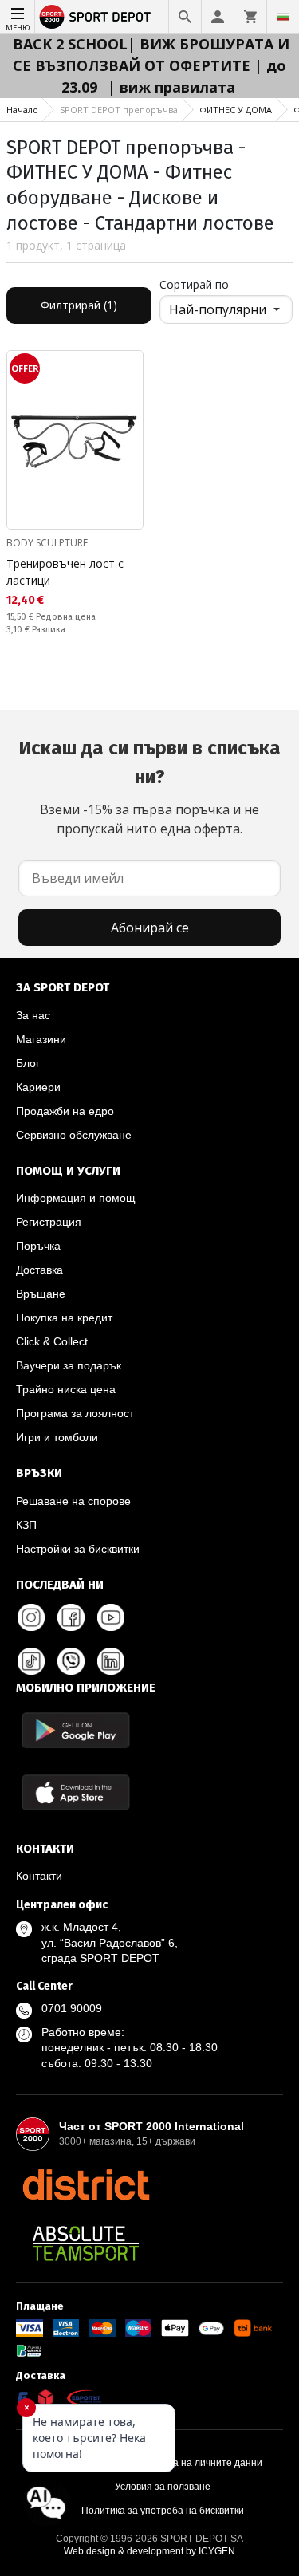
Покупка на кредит (64, 1318)
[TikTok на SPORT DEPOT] (31, 1661)
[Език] (283, 17)
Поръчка (38, 1246)
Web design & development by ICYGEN (149, 2551)
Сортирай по (194, 284)
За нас (33, 1015)
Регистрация (49, 1222)
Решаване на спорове (73, 1501)
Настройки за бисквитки (78, 1549)
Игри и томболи (57, 1437)
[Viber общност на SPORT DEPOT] (71, 1661)
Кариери (38, 1087)
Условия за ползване (163, 2487)
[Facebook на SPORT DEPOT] (71, 1617)
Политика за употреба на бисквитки (163, 2511)
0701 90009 (72, 2008)
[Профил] (218, 17)
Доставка (39, 1270)
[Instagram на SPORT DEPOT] (31, 1617)
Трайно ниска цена (66, 1389)
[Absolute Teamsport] (86, 2243)
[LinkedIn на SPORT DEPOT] (111, 1661)
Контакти (39, 1876)
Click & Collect (52, 1341)
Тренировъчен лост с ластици (65, 572)
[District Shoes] (86, 2184)
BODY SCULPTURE (47, 543)
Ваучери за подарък (69, 1365)
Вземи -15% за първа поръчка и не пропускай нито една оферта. (149, 787)
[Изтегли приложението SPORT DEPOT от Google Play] (76, 1730)
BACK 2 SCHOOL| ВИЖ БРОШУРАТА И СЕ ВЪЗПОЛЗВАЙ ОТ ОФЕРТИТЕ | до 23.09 (151, 65)
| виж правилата (171, 87)
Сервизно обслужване (74, 1135)
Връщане (41, 1294)
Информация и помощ (76, 1198)
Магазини (41, 1039)
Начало (22, 110)
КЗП (26, 1525)
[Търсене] (185, 17)
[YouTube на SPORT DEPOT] (111, 1617)
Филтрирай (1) (79, 305)
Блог (28, 1063)
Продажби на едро (65, 1111)
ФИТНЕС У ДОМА (236, 110)
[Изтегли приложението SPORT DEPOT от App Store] (76, 1792)
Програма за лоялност (75, 1413)
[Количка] (250, 17)
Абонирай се (150, 928)
